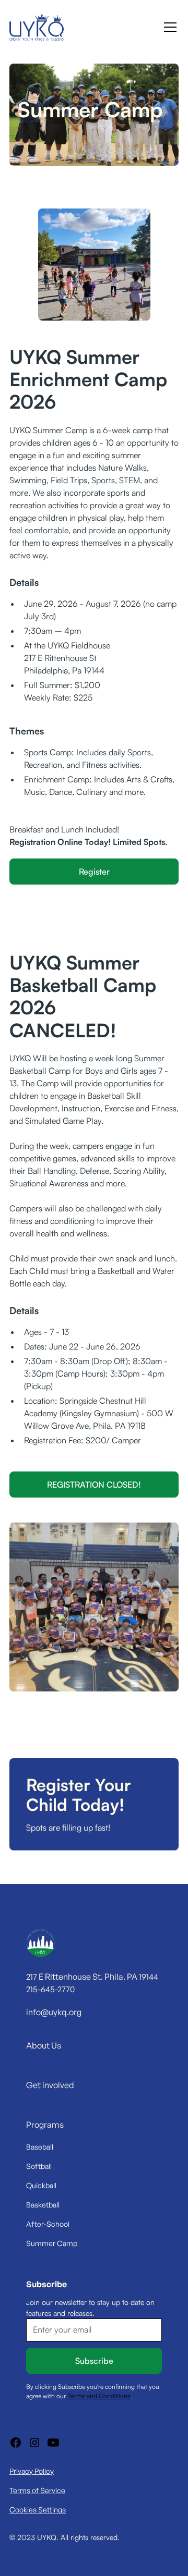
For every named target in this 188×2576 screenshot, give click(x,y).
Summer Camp (52, 2243)
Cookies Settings (38, 2510)
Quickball (41, 2185)
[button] (168, 27)
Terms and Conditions (99, 2396)
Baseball (40, 2147)
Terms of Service (37, 2490)
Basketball (43, 2205)
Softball (39, 2166)
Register (94, 872)
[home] (37, 27)
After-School (48, 2224)
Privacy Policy (32, 2471)
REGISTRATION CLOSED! (94, 1485)
